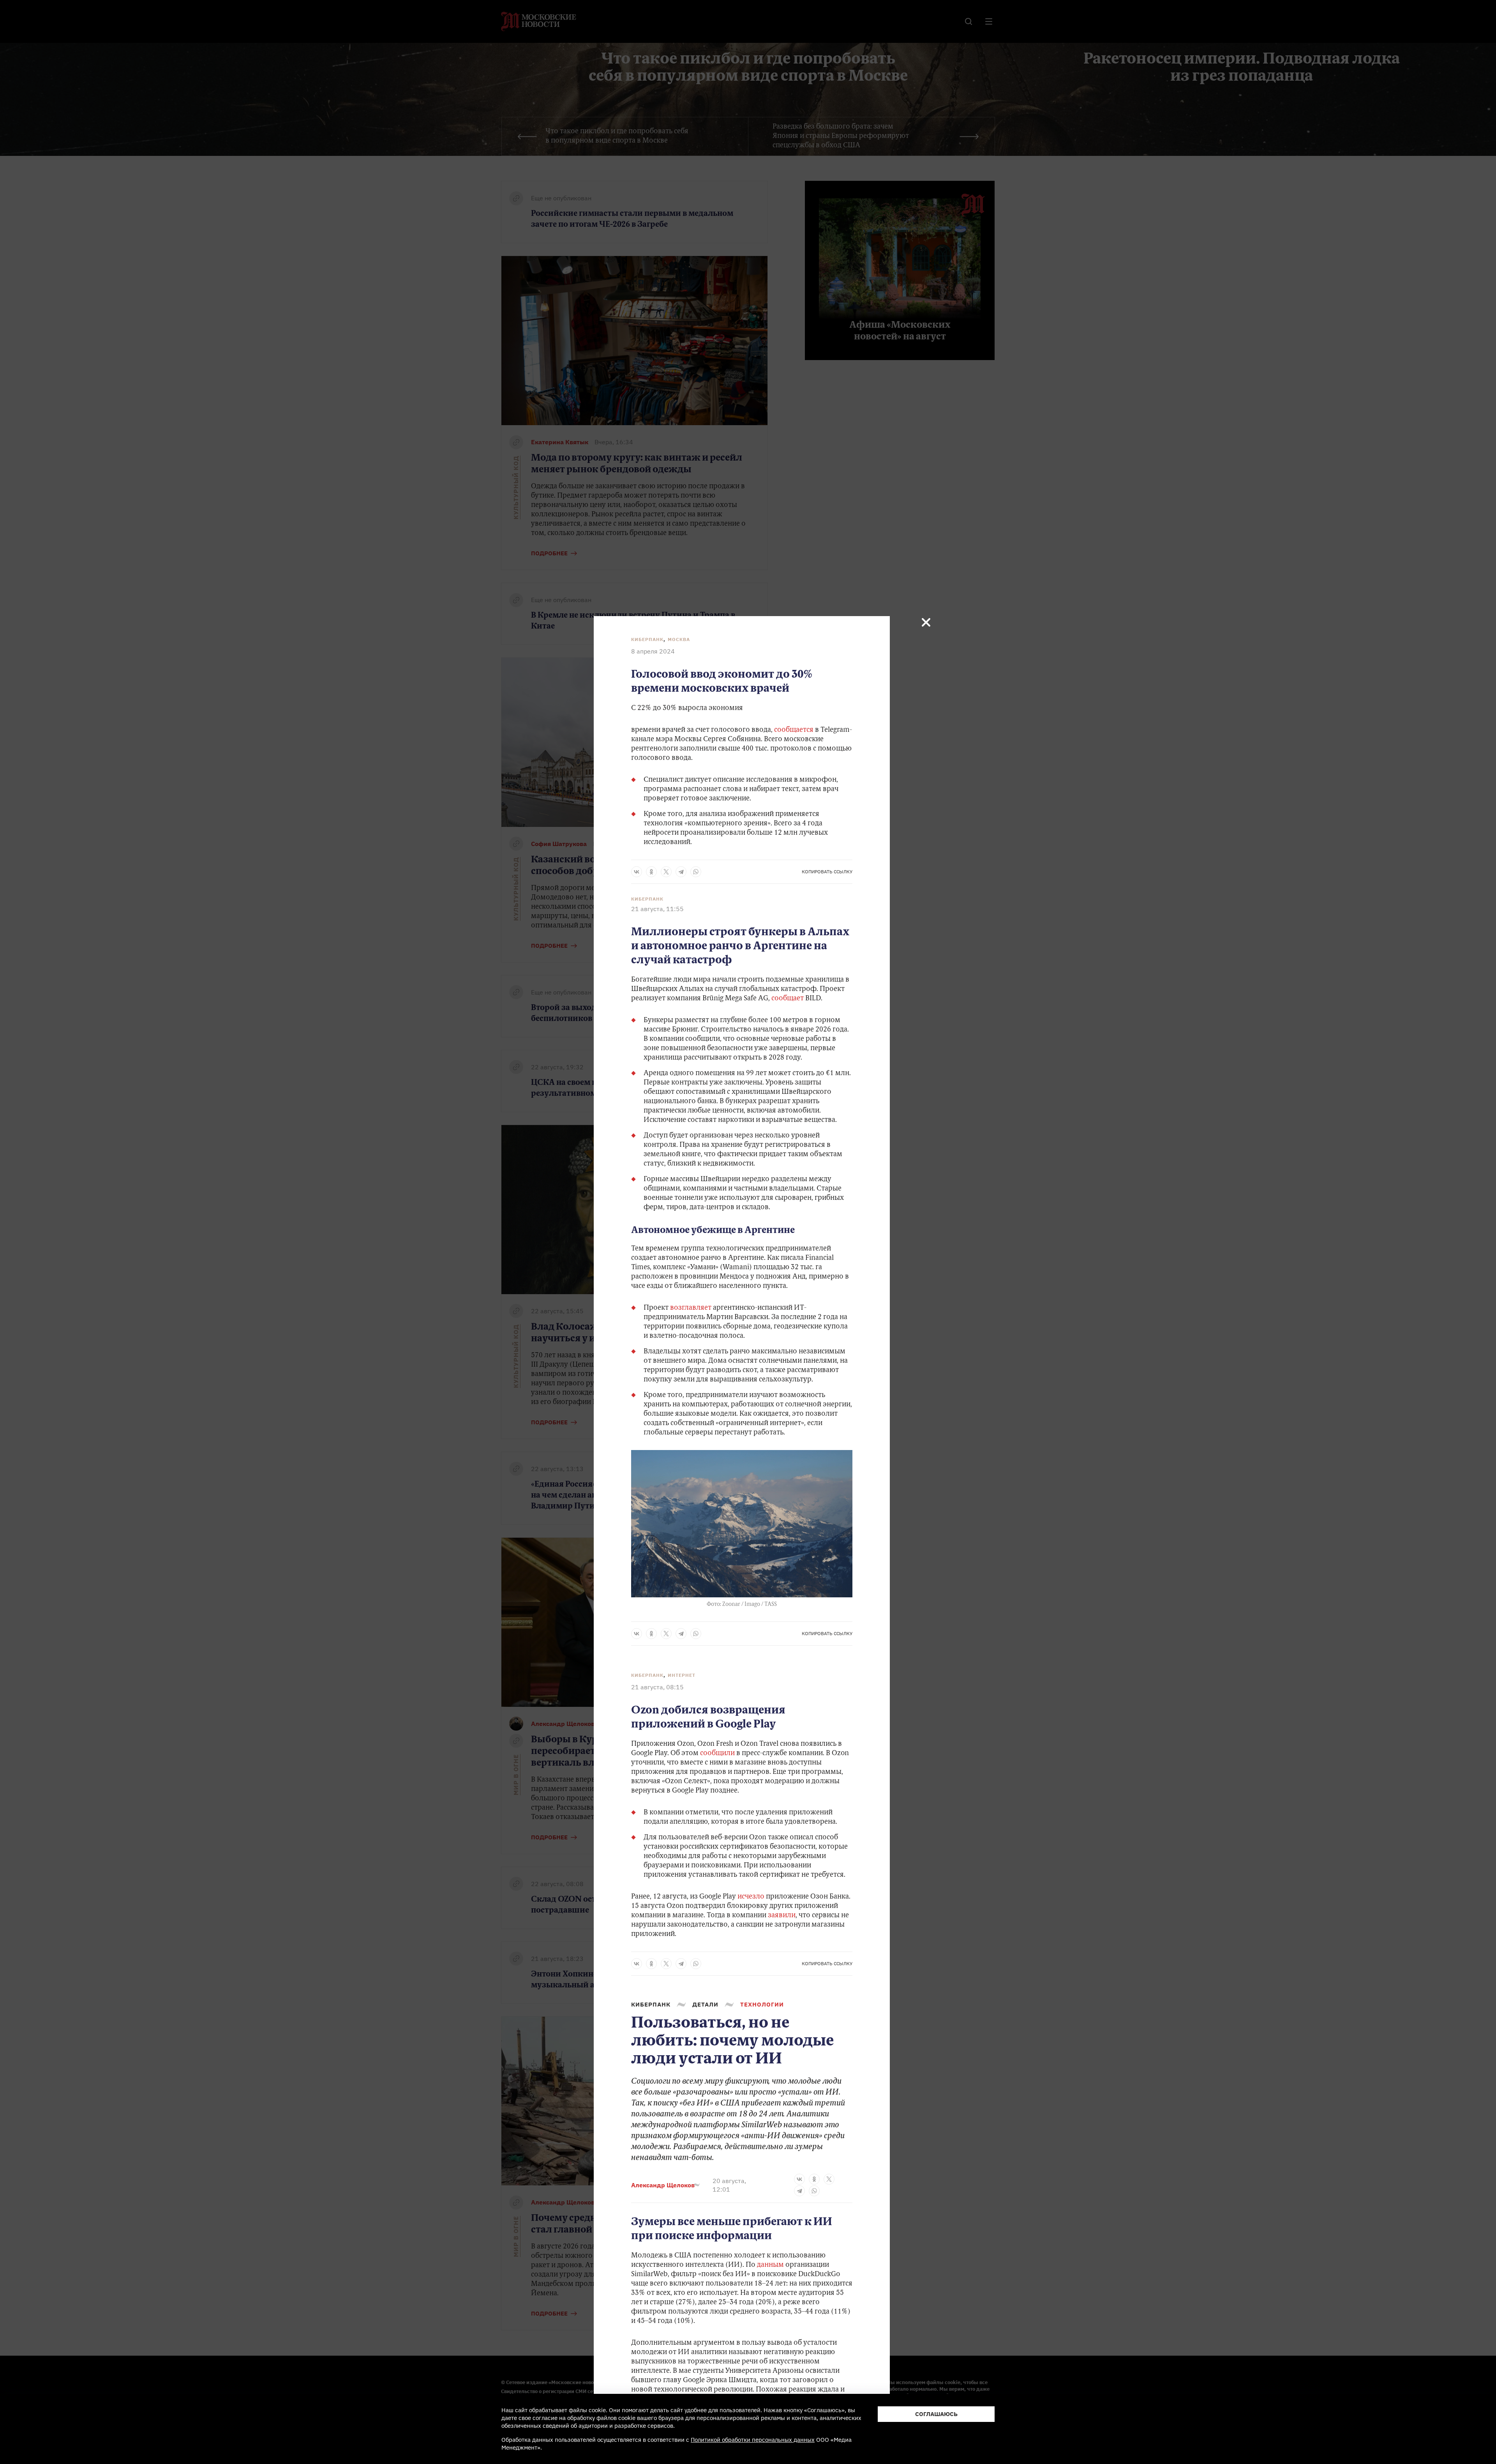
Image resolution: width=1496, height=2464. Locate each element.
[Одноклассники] (651, 872)
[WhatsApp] (696, 872)
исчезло (751, 1897)
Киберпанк (647, 639)
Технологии (762, 2004)
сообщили (717, 1754)
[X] (666, 872)
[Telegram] (681, 872)
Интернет (682, 1675)
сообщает (788, 999)
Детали (705, 2004)
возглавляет (691, 1308)
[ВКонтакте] (637, 872)
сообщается (794, 730)
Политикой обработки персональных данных (753, 2440)
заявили (782, 1916)
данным (770, 2265)
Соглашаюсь (936, 2414)
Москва (679, 639)
